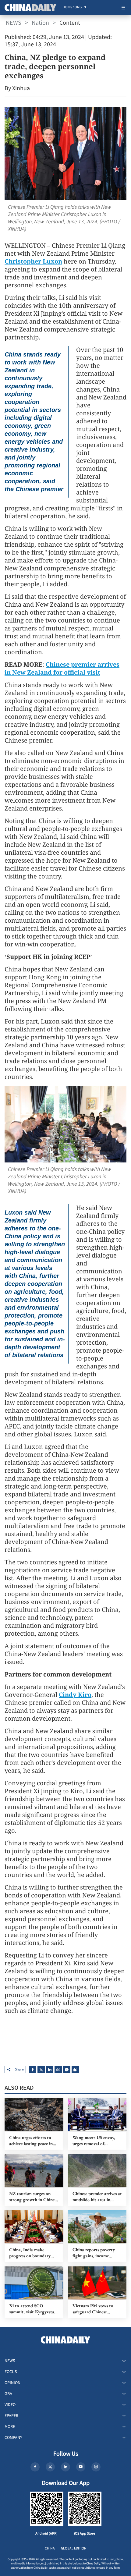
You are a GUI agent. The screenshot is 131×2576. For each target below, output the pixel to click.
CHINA (50, 2548)
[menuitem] (72, 8)
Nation (40, 23)
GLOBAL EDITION (74, 2548)
